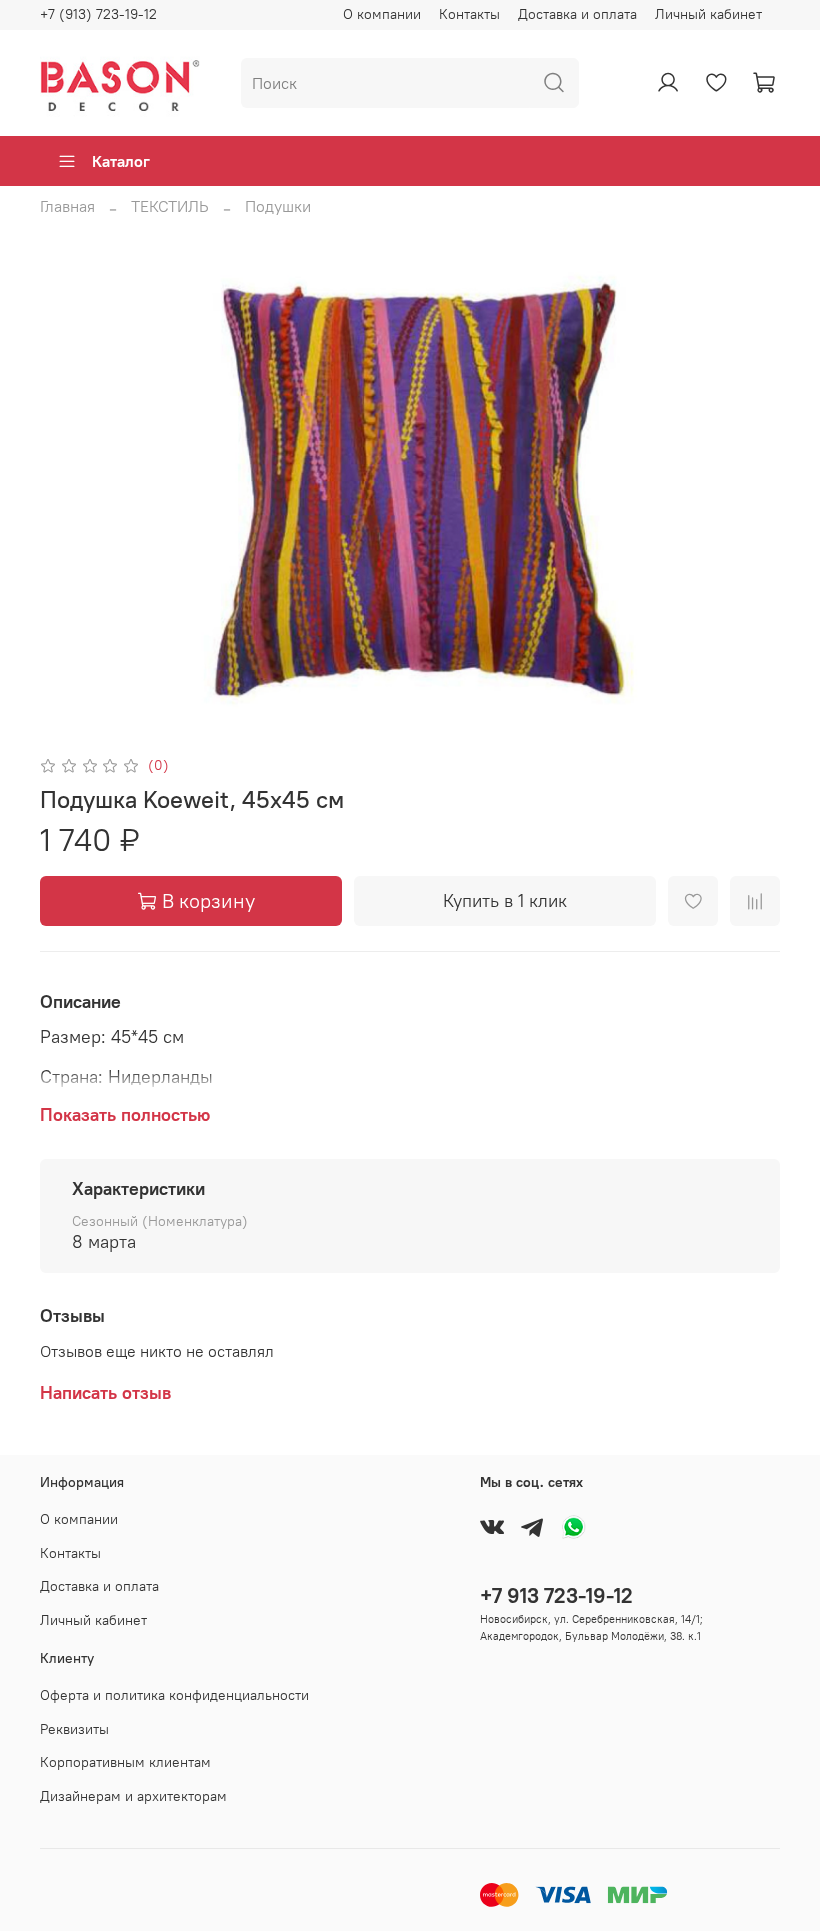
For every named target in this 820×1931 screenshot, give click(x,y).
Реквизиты (74, 1729)
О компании (382, 14)
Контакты (469, 14)
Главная (67, 206)
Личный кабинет (708, 14)
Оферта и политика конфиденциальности (174, 1695)
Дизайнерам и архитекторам (133, 1796)
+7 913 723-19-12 (556, 1595)
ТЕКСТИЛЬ (170, 206)
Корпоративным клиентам (125, 1762)
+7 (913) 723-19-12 (98, 14)
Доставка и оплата (577, 14)
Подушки (278, 206)
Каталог (121, 161)
